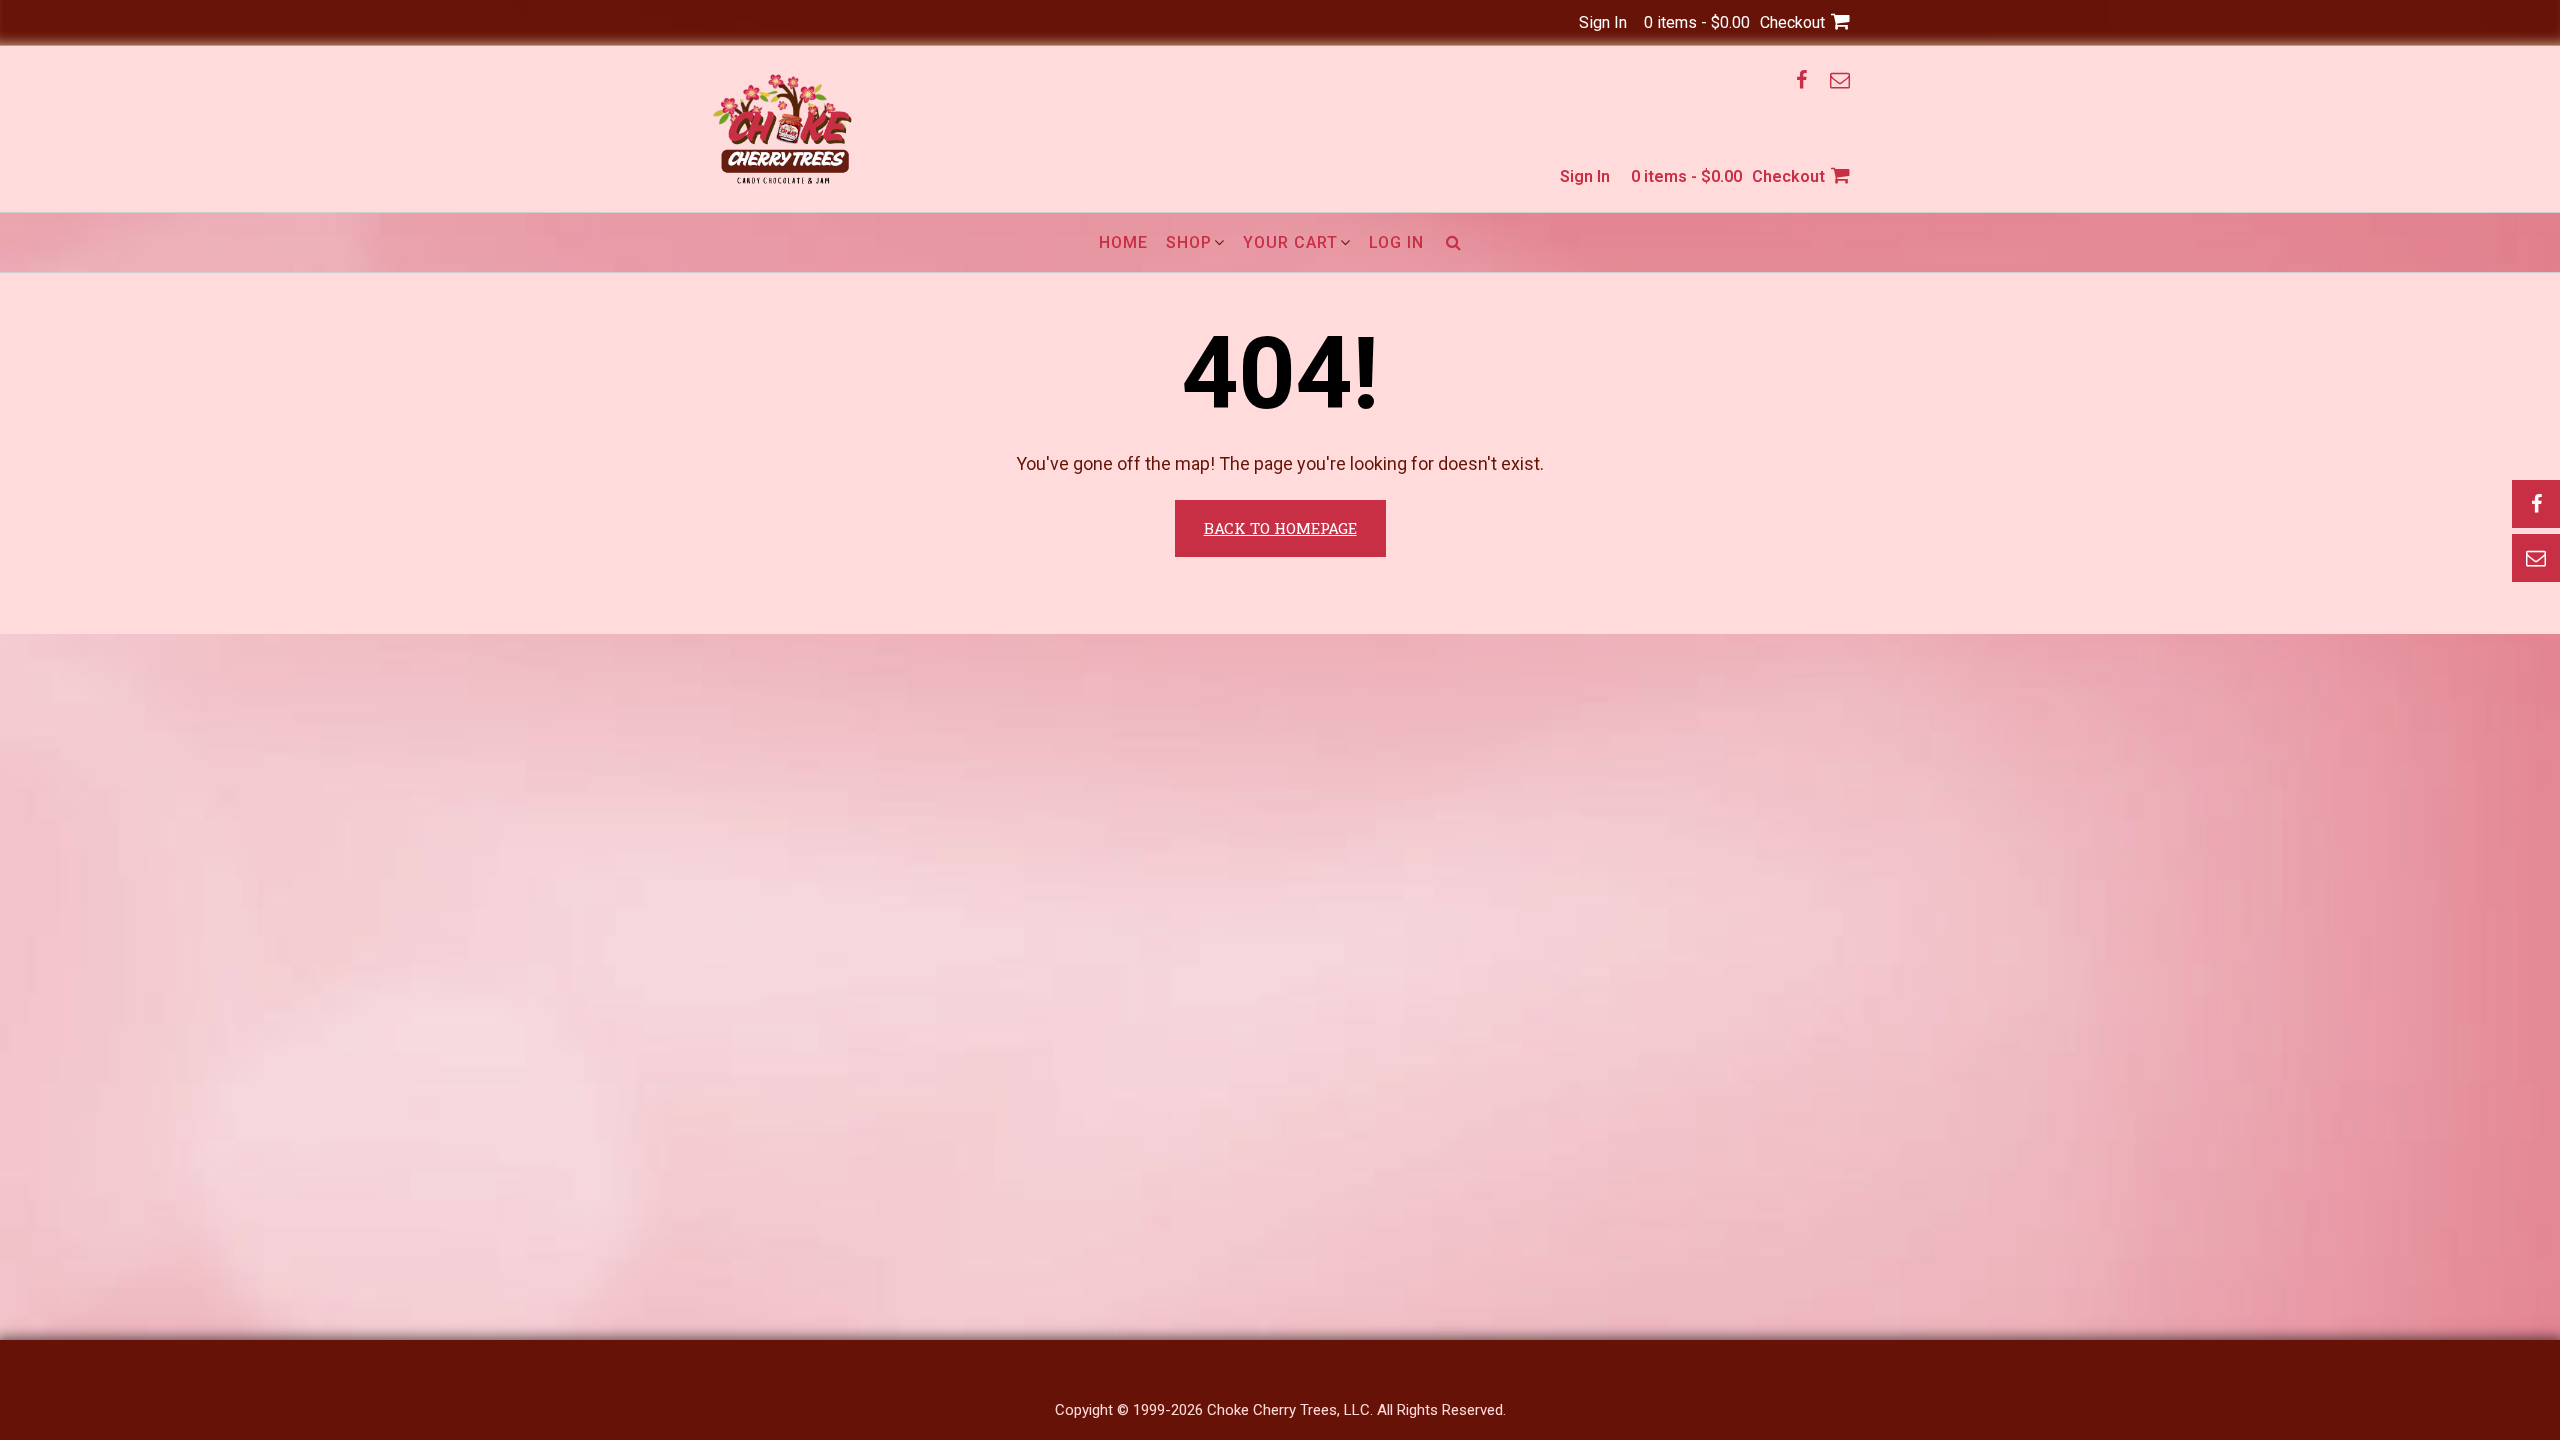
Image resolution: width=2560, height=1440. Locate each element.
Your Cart (1290, 242)
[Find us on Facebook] (1801, 80)
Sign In (1603, 22)
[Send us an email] (1840, 80)
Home (1123, 242)
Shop (1189, 242)
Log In (1396, 242)
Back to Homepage (1280, 528)
